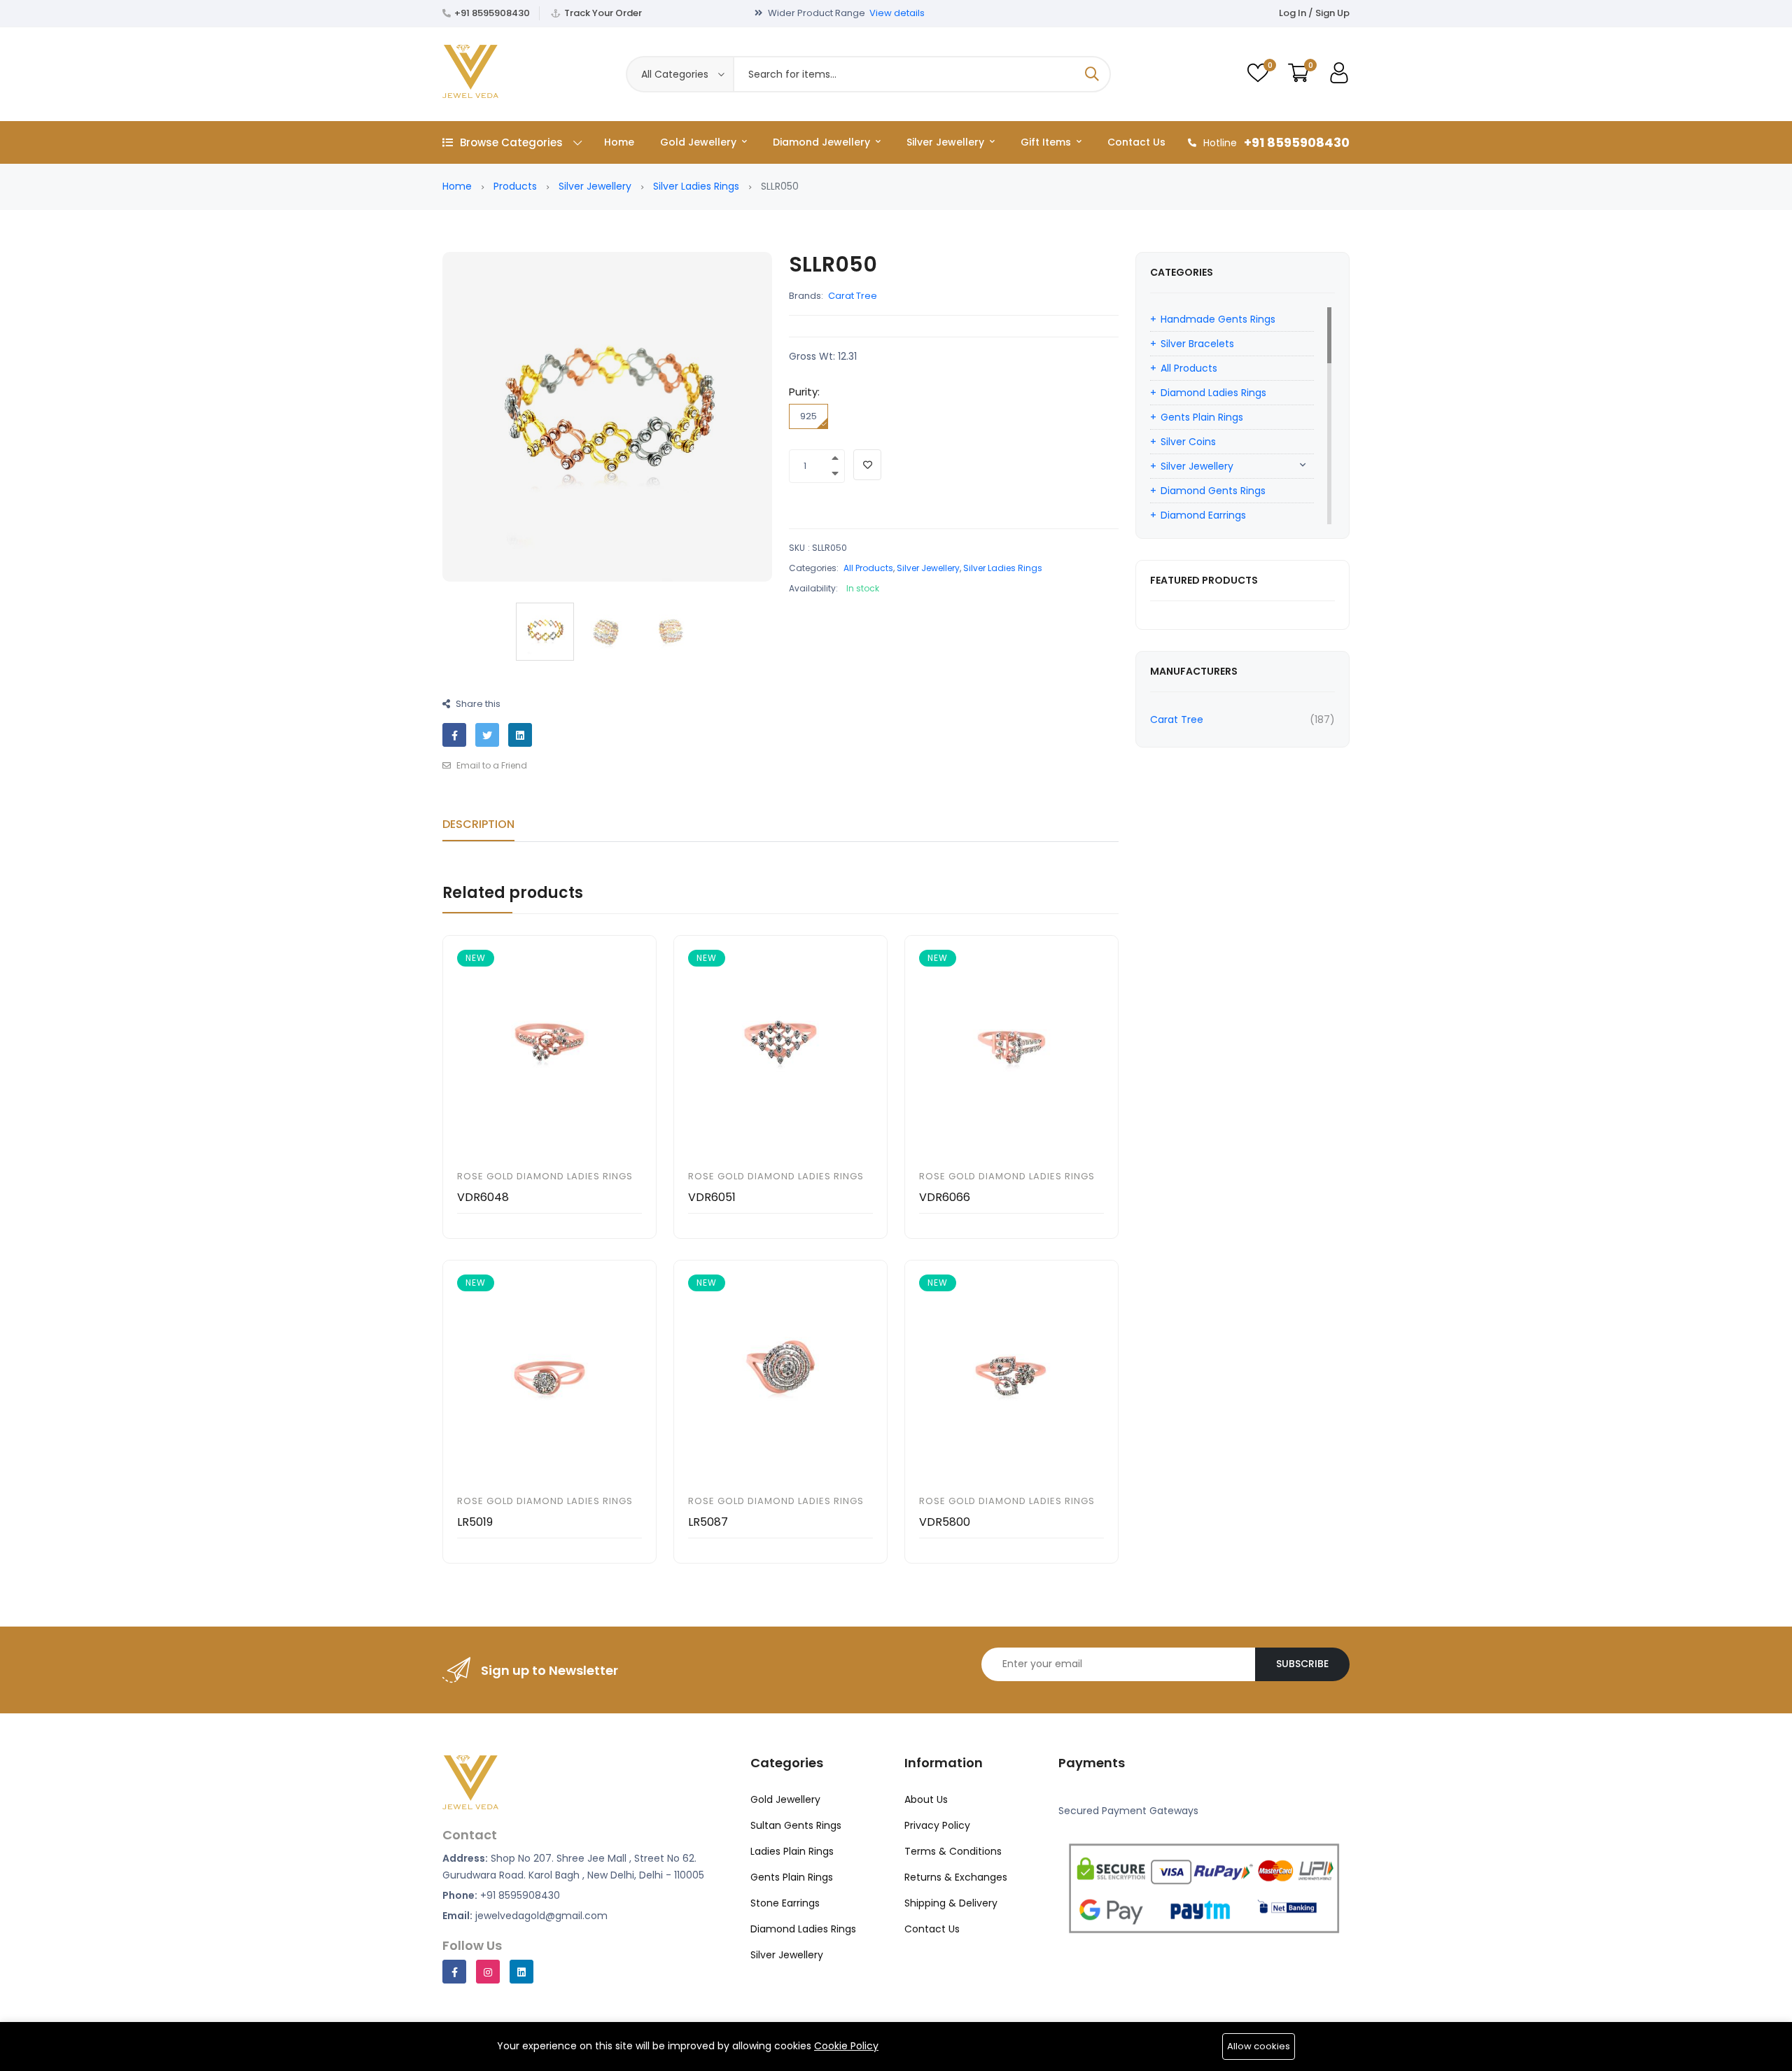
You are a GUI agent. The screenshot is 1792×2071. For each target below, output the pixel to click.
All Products (868, 568)
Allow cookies (1259, 2046)
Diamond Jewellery (823, 142)
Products (515, 186)
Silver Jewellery (947, 142)
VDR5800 (945, 1522)
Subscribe (1302, 1664)
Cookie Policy (846, 2046)
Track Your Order (603, 13)
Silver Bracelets (1197, 344)
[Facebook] (454, 1972)
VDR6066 (945, 1197)
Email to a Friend (491, 765)
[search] (1092, 74)
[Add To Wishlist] (867, 465)
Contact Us (1136, 142)
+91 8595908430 (492, 13)
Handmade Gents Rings (1218, 319)
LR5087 (708, 1522)
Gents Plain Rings (1202, 417)
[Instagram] (488, 1972)
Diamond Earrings (1203, 515)
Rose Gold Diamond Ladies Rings (545, 1176)
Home (619, 142)
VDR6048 (483, 1197)
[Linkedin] (521, 1972)
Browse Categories (511, 142)
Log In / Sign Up (1314, 13)
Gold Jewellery (700, 142)
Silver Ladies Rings (696, 186)
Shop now (938, 13)
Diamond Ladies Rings (1213, 393)
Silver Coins (1188, 442)
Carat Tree (853, 296)
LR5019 (475, 1522)
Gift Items (1047, 142)
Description (478, 824)
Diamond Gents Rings (1213, 491)
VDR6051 (712, 1197)
